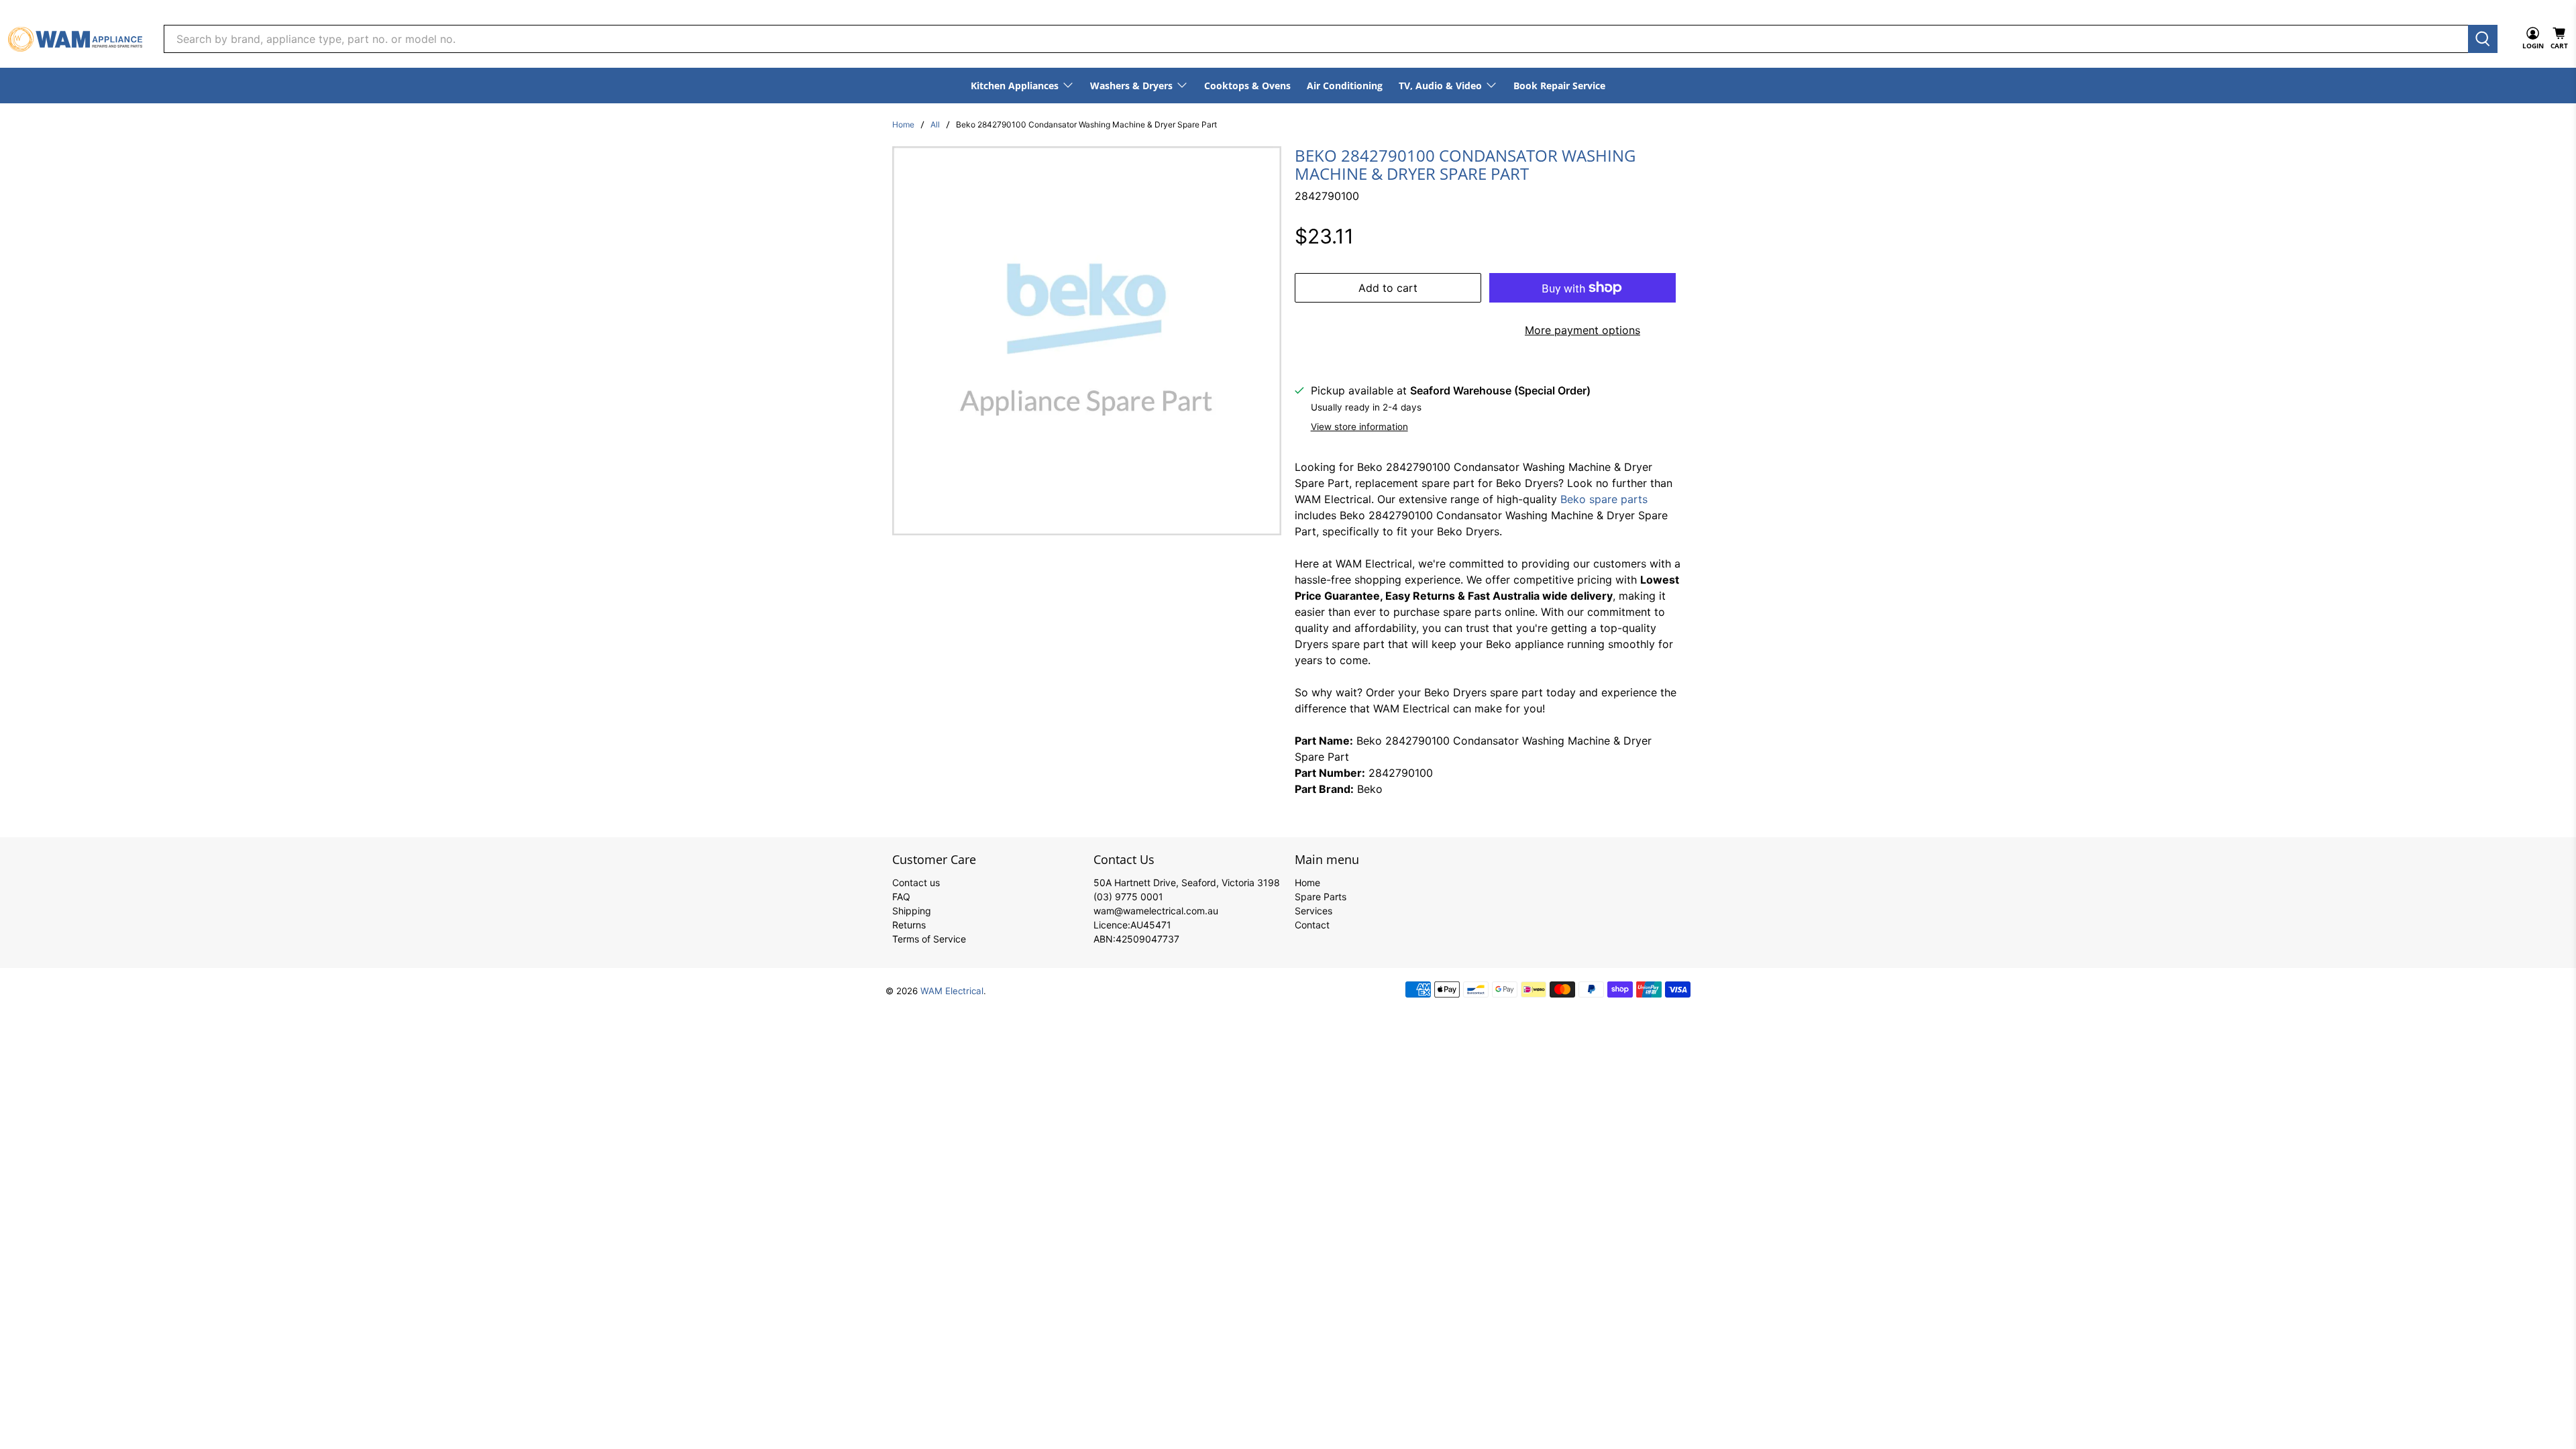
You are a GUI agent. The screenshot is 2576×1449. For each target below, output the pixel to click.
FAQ (901, 897)
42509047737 (1147, 939)
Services (1313, 911)
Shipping (912, 911)
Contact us (916, 882)
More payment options (1582, 330)
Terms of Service (929, 939)
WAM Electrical (952, 991)
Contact (1312, 925)
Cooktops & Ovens (1247, 86)
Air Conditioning (1345, 86)
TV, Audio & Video (1440, 86)
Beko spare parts (1604, 499)
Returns (909, 925)
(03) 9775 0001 (1128, 897)
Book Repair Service (1559, 86)
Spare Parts (1321, 897)
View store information (1359, 427)
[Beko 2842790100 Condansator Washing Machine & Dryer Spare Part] (1087, 341)
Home (903, 125)
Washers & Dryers (1131, 86)
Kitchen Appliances (1015, 86)
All (935, 125)
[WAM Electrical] (75, 39)
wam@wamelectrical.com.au (1156, 911)
